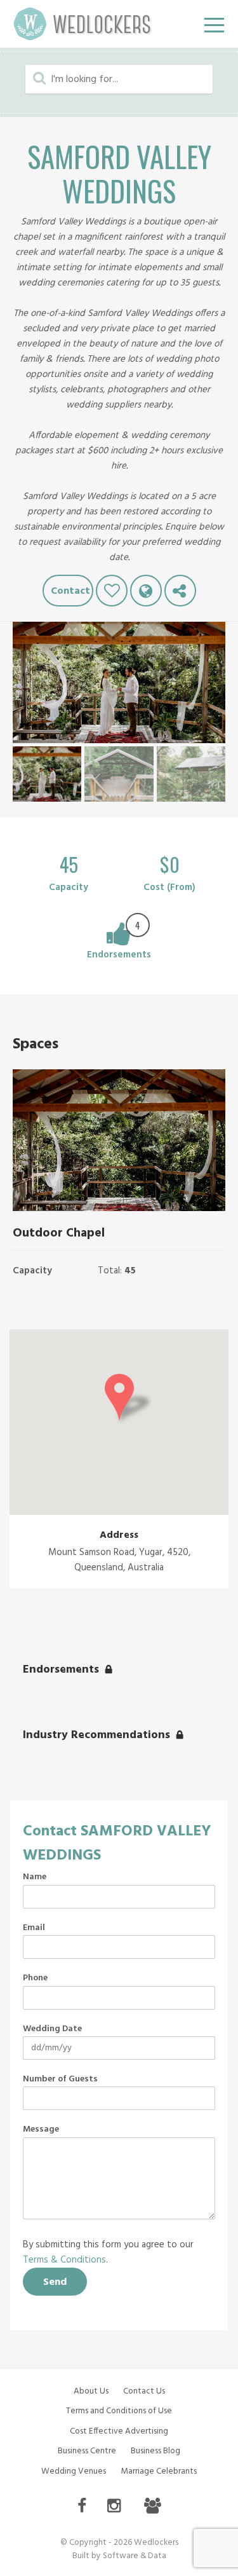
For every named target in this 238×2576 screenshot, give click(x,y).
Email (34, 1928)
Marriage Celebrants (159, 2471)
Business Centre (87, 2451)
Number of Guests (60, 2079)
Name (35, 1877)
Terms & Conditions (64, 2260)
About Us (91, 2391)
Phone (35, 1978)
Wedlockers (83, 24)
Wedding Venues (74, 2471)
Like (112, 591)
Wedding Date (52, 2029)
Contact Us (144, 2391)
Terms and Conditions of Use (119, 2411)
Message (41, 2130)
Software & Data (135, 2556)
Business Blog (155, 2451)
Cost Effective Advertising (119, 2431)
